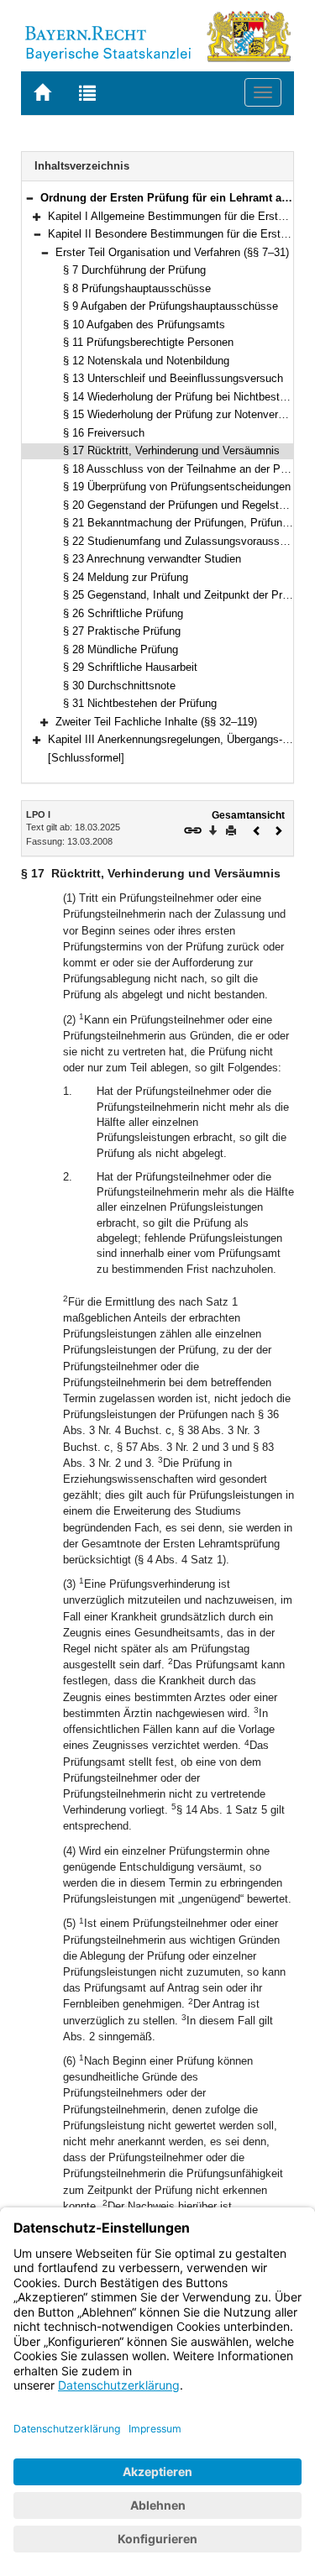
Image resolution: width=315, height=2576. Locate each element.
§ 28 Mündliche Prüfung (121, 649)
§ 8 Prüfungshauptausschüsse (137, 288)
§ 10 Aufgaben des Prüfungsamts (144, 325)
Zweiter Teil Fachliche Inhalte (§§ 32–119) (156, 722)
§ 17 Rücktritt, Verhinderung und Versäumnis (171, 450)
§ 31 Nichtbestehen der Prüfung (140, 703)
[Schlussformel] (86, 758)
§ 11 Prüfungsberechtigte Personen (148, 342)
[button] (29, 198)
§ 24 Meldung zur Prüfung (126, 577)
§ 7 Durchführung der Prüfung (134, 270)
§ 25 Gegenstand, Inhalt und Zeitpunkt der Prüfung (186, 595)
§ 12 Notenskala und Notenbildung (146, 361)
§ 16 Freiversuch (104, 433)
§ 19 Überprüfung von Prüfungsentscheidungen (177, 487)
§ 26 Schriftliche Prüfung (123, 613)
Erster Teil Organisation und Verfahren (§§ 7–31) (172, 252)
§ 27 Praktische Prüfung (122, 631)
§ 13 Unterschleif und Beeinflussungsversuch (173, 378)
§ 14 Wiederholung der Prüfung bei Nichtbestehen (183, 397)
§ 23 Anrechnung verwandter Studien (152, 559)
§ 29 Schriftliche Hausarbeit (130, 667)
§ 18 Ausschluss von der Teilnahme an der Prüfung (187, 469)
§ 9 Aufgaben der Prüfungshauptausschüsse (171, 306)
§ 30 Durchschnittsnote (119, 686)
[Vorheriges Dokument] (257, 829)
